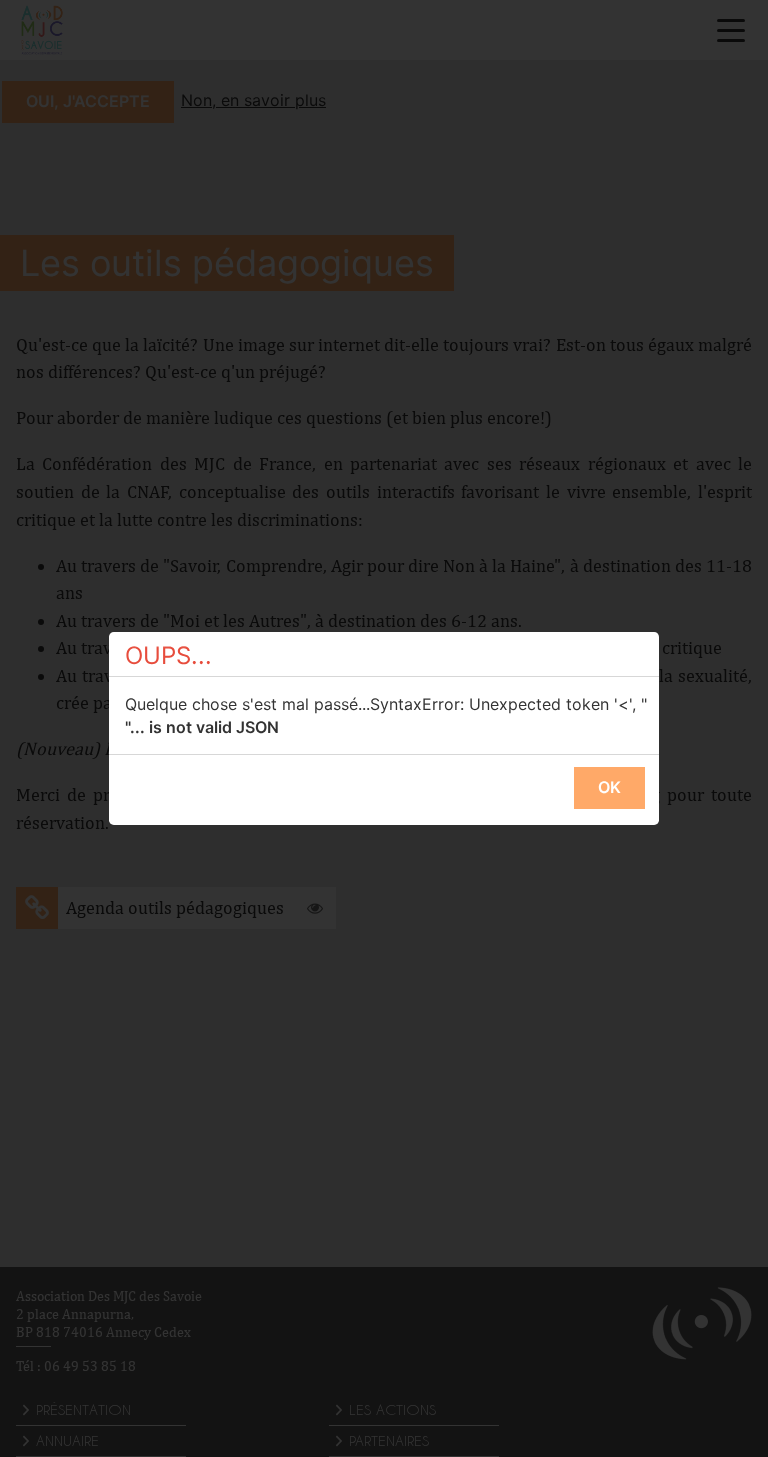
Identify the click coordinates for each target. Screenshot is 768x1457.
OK (609, 787)
